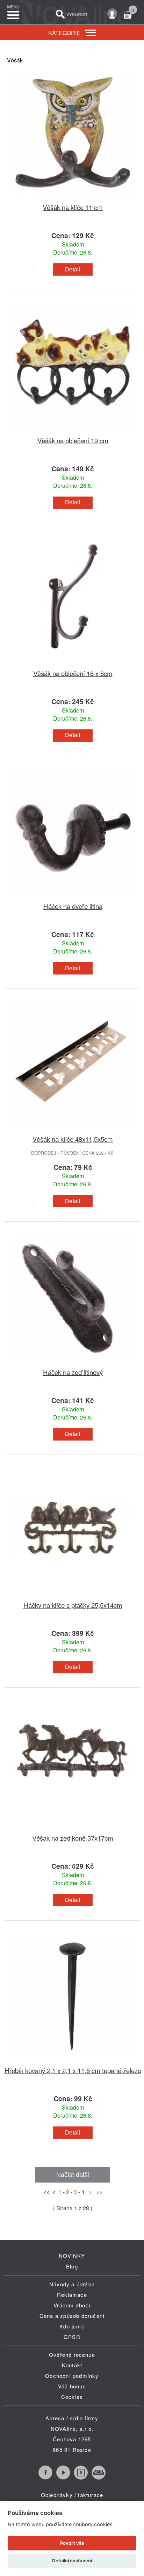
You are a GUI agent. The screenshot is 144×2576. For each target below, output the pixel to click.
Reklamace (72, 2295)
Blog (72, 2266)
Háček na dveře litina (73, 906)
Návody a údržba (72, 2284)
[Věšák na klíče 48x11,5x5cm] (73, 1130)
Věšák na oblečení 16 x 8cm (73, 673)
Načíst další (73, 2175)
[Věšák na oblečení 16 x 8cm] (73, 664)
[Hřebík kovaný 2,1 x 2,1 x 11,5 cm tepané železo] (73, 2061)
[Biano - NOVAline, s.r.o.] (81, 2477)
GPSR (72, 2337)
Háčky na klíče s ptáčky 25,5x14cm (73, 1605)
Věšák (15, 60)
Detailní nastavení (72, 2561)
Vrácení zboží (72, 2305)
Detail (73, 269)
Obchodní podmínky (72, 2376)
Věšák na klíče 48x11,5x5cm (73, 1139)
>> (98, 2192)
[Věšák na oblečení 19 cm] (73, 431)
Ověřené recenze (72, 2355)
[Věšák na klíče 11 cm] (73, 198)
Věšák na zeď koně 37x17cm (73, 1838)
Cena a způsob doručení (72, 2316)
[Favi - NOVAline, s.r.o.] (99, 2477)
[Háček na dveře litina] (73, 897)
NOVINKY (72, 2256)
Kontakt (72, 2365)
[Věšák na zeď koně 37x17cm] (73, 1829)
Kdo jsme (72, 2326)
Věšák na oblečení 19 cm (73, 440)
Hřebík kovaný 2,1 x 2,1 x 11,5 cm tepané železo (73, 2070)
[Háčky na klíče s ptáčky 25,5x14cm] (73, 1596)
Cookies (72, 2397)
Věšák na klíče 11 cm (73, 207)
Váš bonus (72, 2386)
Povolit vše (72, 2543)
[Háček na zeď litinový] (73, 1363)
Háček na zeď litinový (73, 1372)
